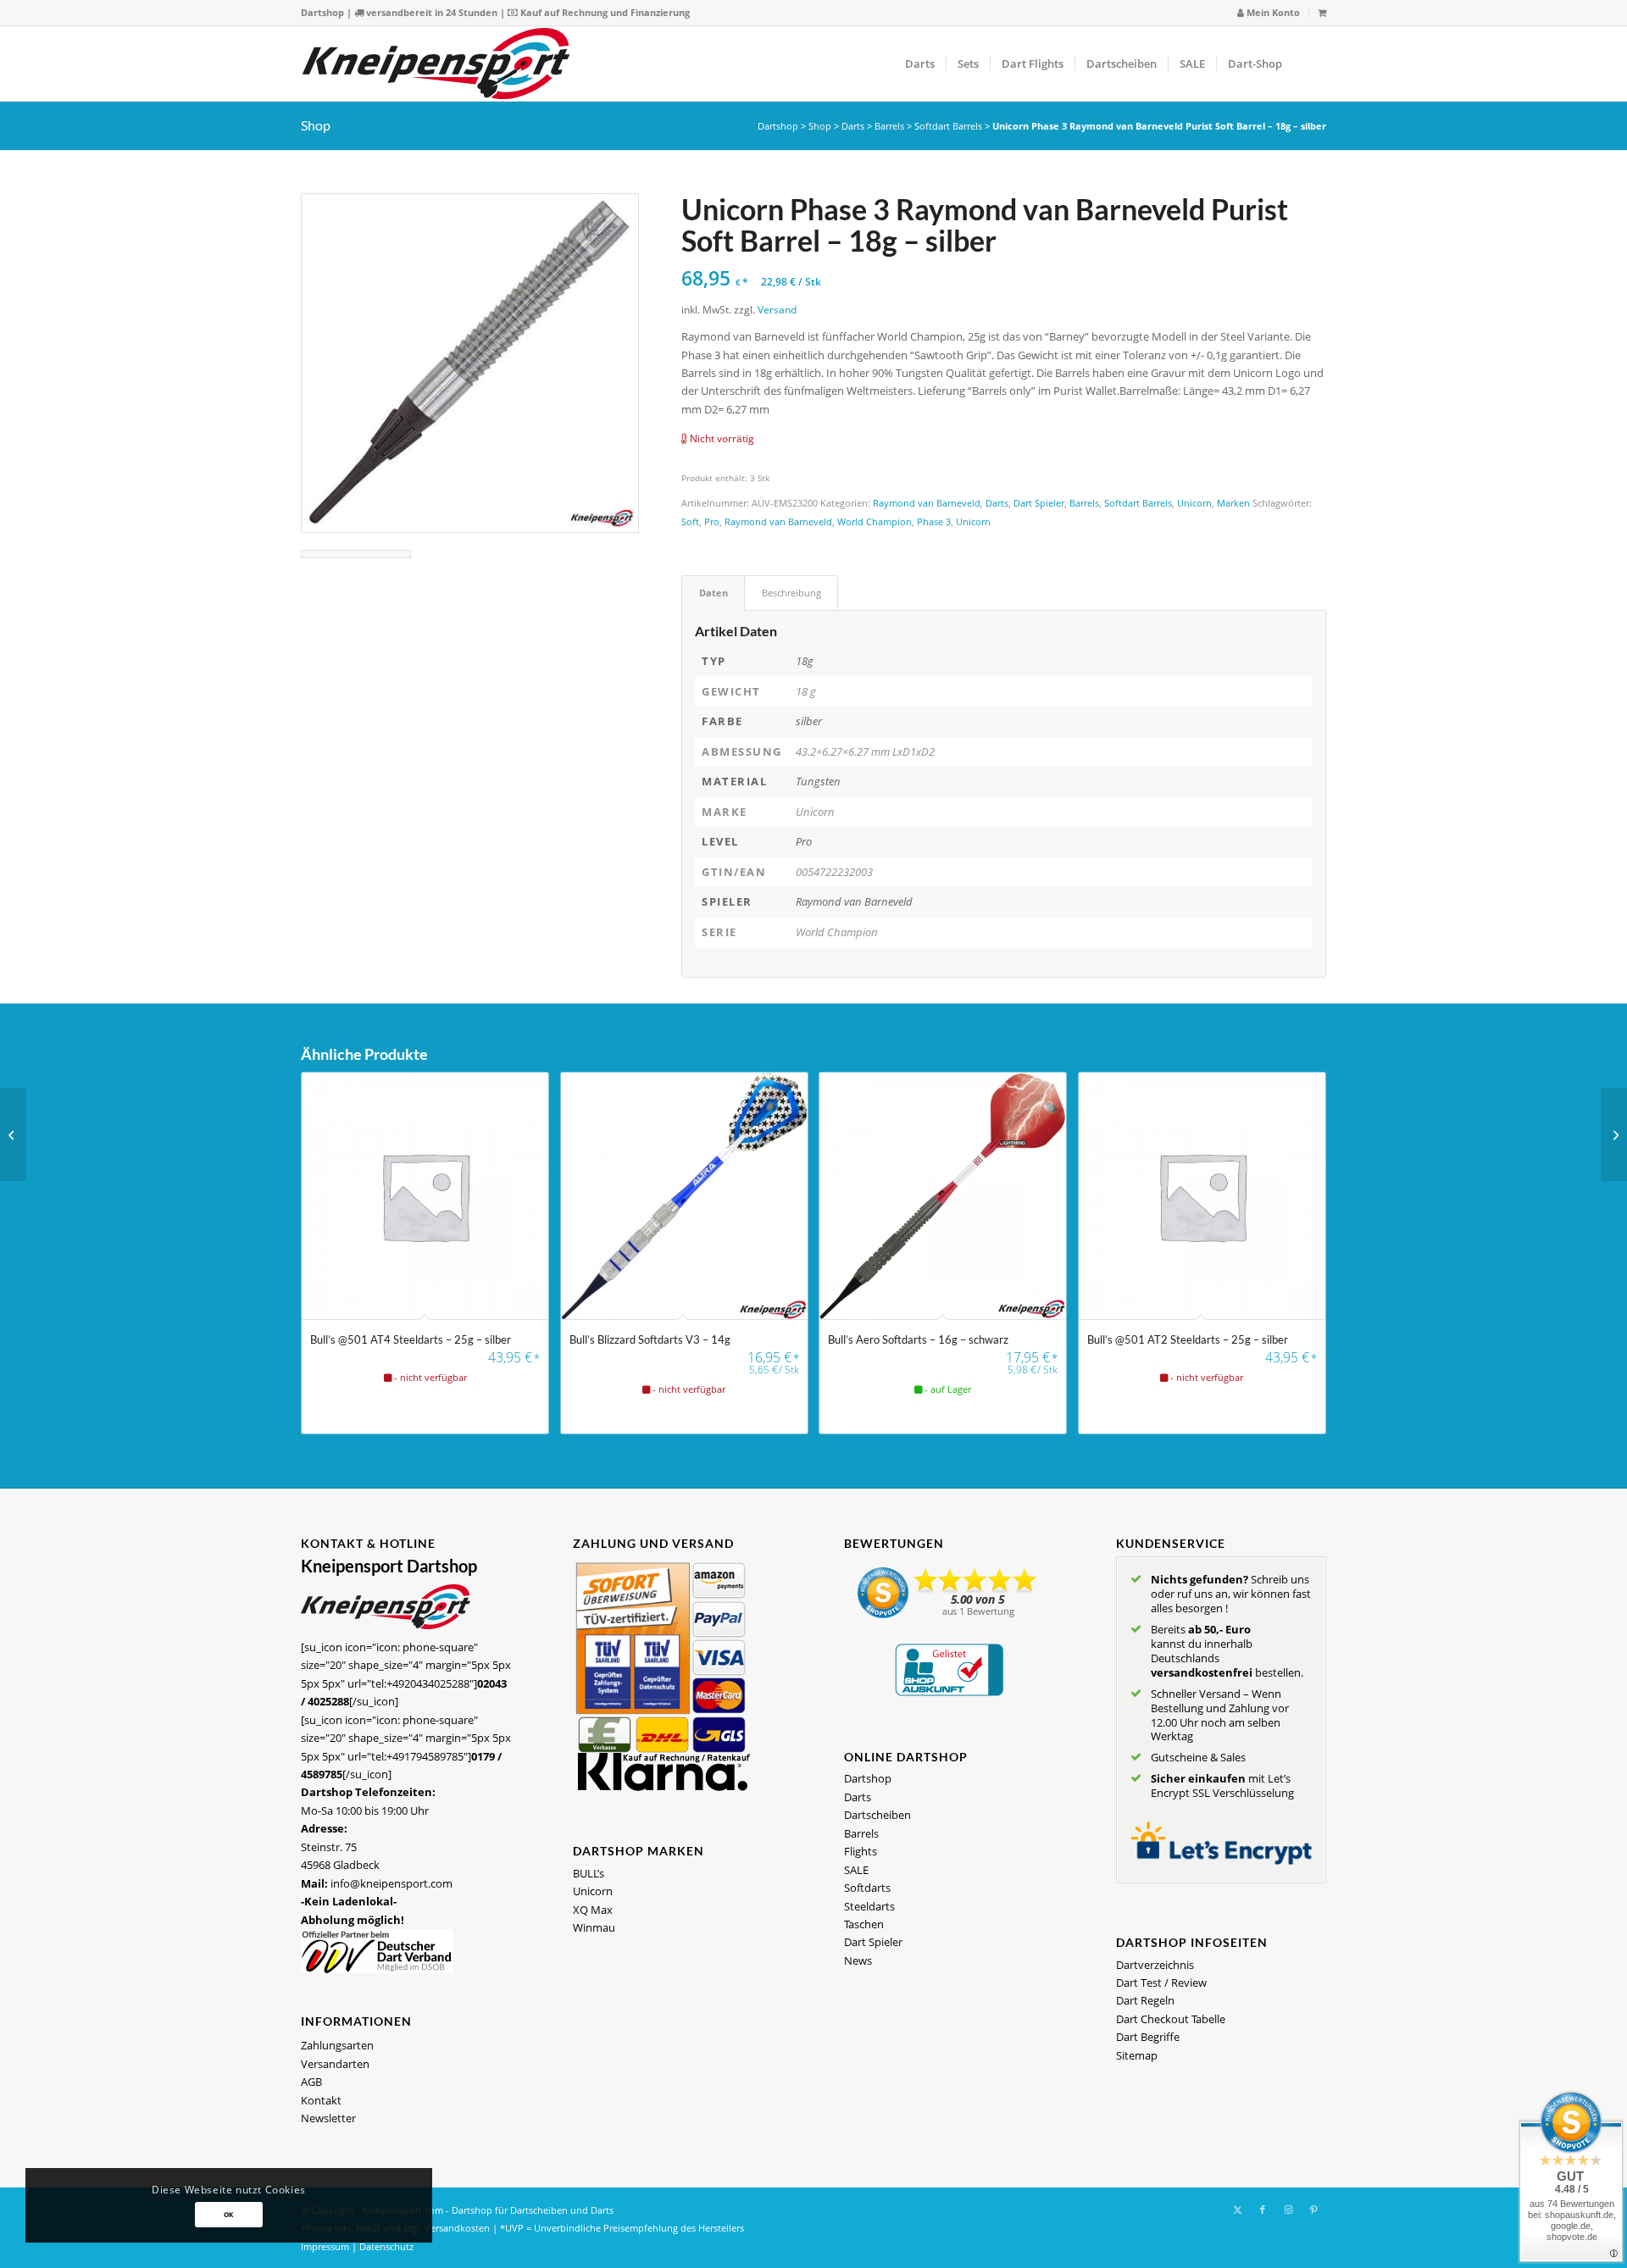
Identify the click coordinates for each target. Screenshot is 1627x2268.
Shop (316, 125)
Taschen (864, 1924)
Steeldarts (869, 1906)
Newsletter (328, 2118)
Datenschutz (386, 2246)
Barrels (889, 126)
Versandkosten (457, 2228)
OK (229, 2214)
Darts (853, 126)
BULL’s (589, 1873)
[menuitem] (1269, 13)
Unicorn (1194, 503)
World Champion (875, 521)
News (858, 1960)
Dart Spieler (1039, 503)
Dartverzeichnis (1155, 1965)
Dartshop (322, 12)
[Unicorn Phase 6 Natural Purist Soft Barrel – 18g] (1614, 1134)
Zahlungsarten (337, 2045)
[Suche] (1310, 64)
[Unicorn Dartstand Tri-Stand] (13, 1134)
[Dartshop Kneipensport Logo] (436, 64)
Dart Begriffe (1148, 2037)
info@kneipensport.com (391, 1883)
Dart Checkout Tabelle (1171, 2019)
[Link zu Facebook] (1263, 2210)
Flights (861, 1851)
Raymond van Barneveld (927, 503)
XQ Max (593, 1910)
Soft (690, 521)
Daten (714, 593)
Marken (1233, 503)
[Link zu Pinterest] (1313, 2210)
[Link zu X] (1237, 2210)
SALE (856, 1870)
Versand (777, 309)
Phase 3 (934, 521)
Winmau (594, 1927)
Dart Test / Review (1161, 1982)
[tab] (713, 593)
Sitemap (1137, 2055)
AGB (311, 2082)
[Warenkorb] (1322, 12)
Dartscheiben (877, 1815)
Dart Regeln (1145, 2000)
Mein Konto (1272, 12)
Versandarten (335, 2064)
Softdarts (867, 1888)
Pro (712, 521)
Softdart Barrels (948, 126)
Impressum (325, 2246)
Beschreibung (791, 593)
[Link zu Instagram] (1288, 2210)
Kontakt (321, 2100)
